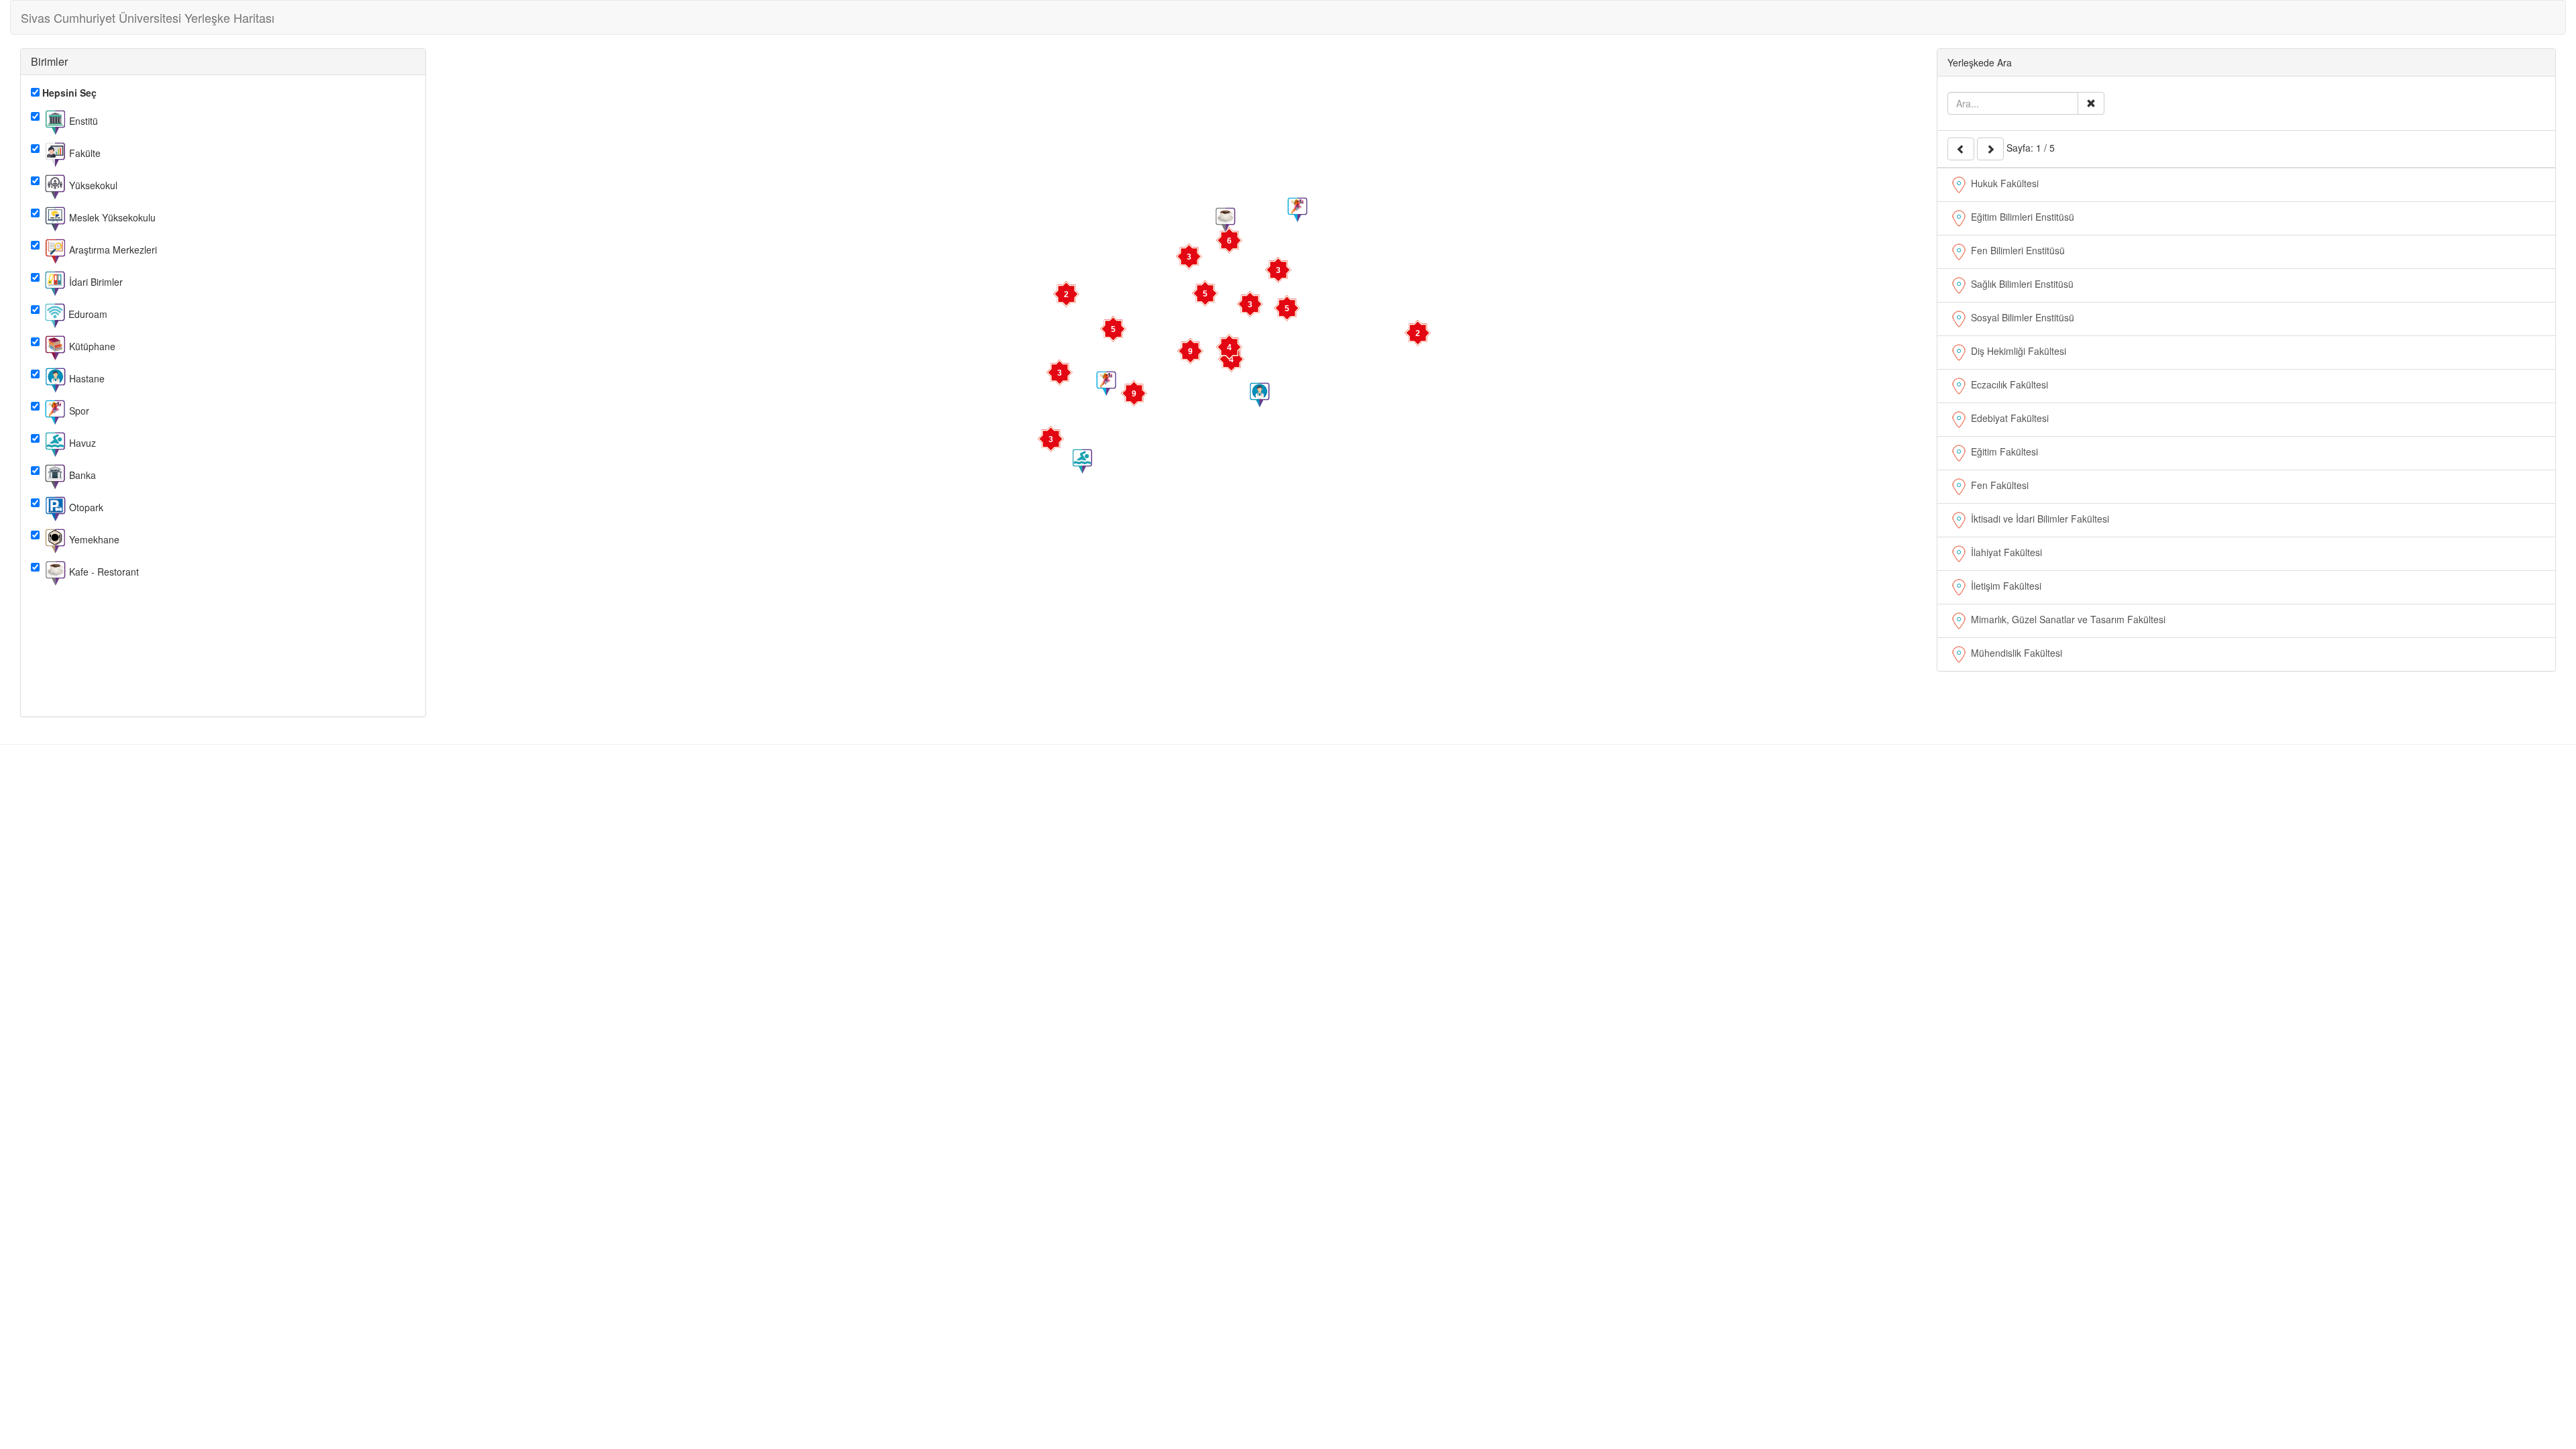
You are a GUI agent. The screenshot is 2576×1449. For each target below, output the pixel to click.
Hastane (86, 378)
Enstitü (82, 120)
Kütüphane (91, 345)
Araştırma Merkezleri (112, 249)
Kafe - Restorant (103, 571)
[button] (1287, 309)
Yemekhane (93, 539)
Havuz (81, 442)
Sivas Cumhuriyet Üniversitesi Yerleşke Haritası (148, 17)
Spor (78, 410)
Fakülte (84, 152)
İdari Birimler (95, 281)
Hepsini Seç (68, 93)
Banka (81, 474)
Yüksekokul (92, 184)
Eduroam (87, 313)
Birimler (49, 61)
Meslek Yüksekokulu (111, 217)
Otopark (85, 506)
